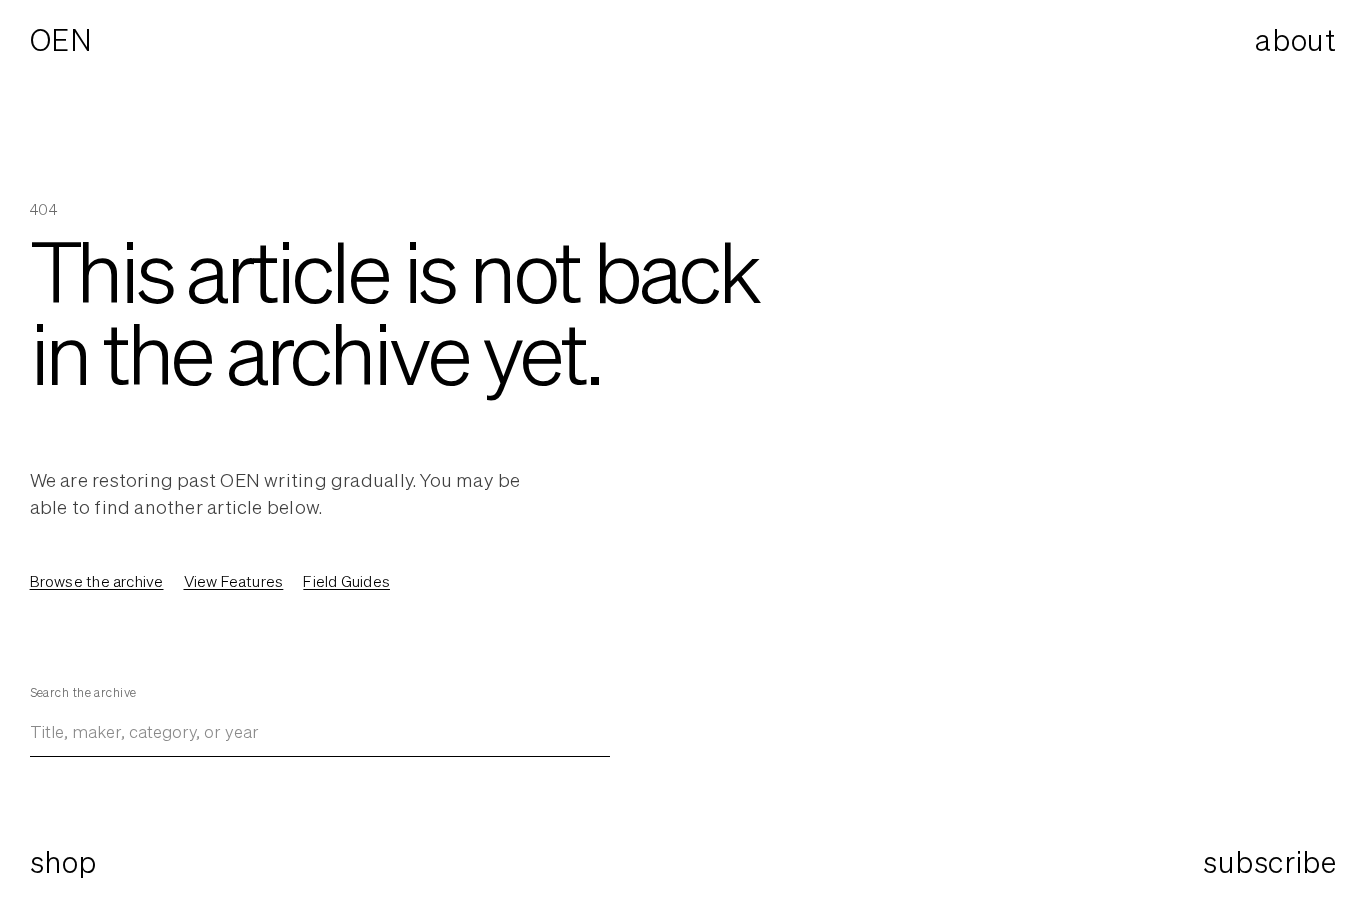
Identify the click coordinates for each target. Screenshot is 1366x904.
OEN (61, 40)
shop (63, 862)
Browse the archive (97, 581)
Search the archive (83, 692)
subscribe (1269, 862)
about (1295, 40)
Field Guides (346, 581)
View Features (234, 581)
